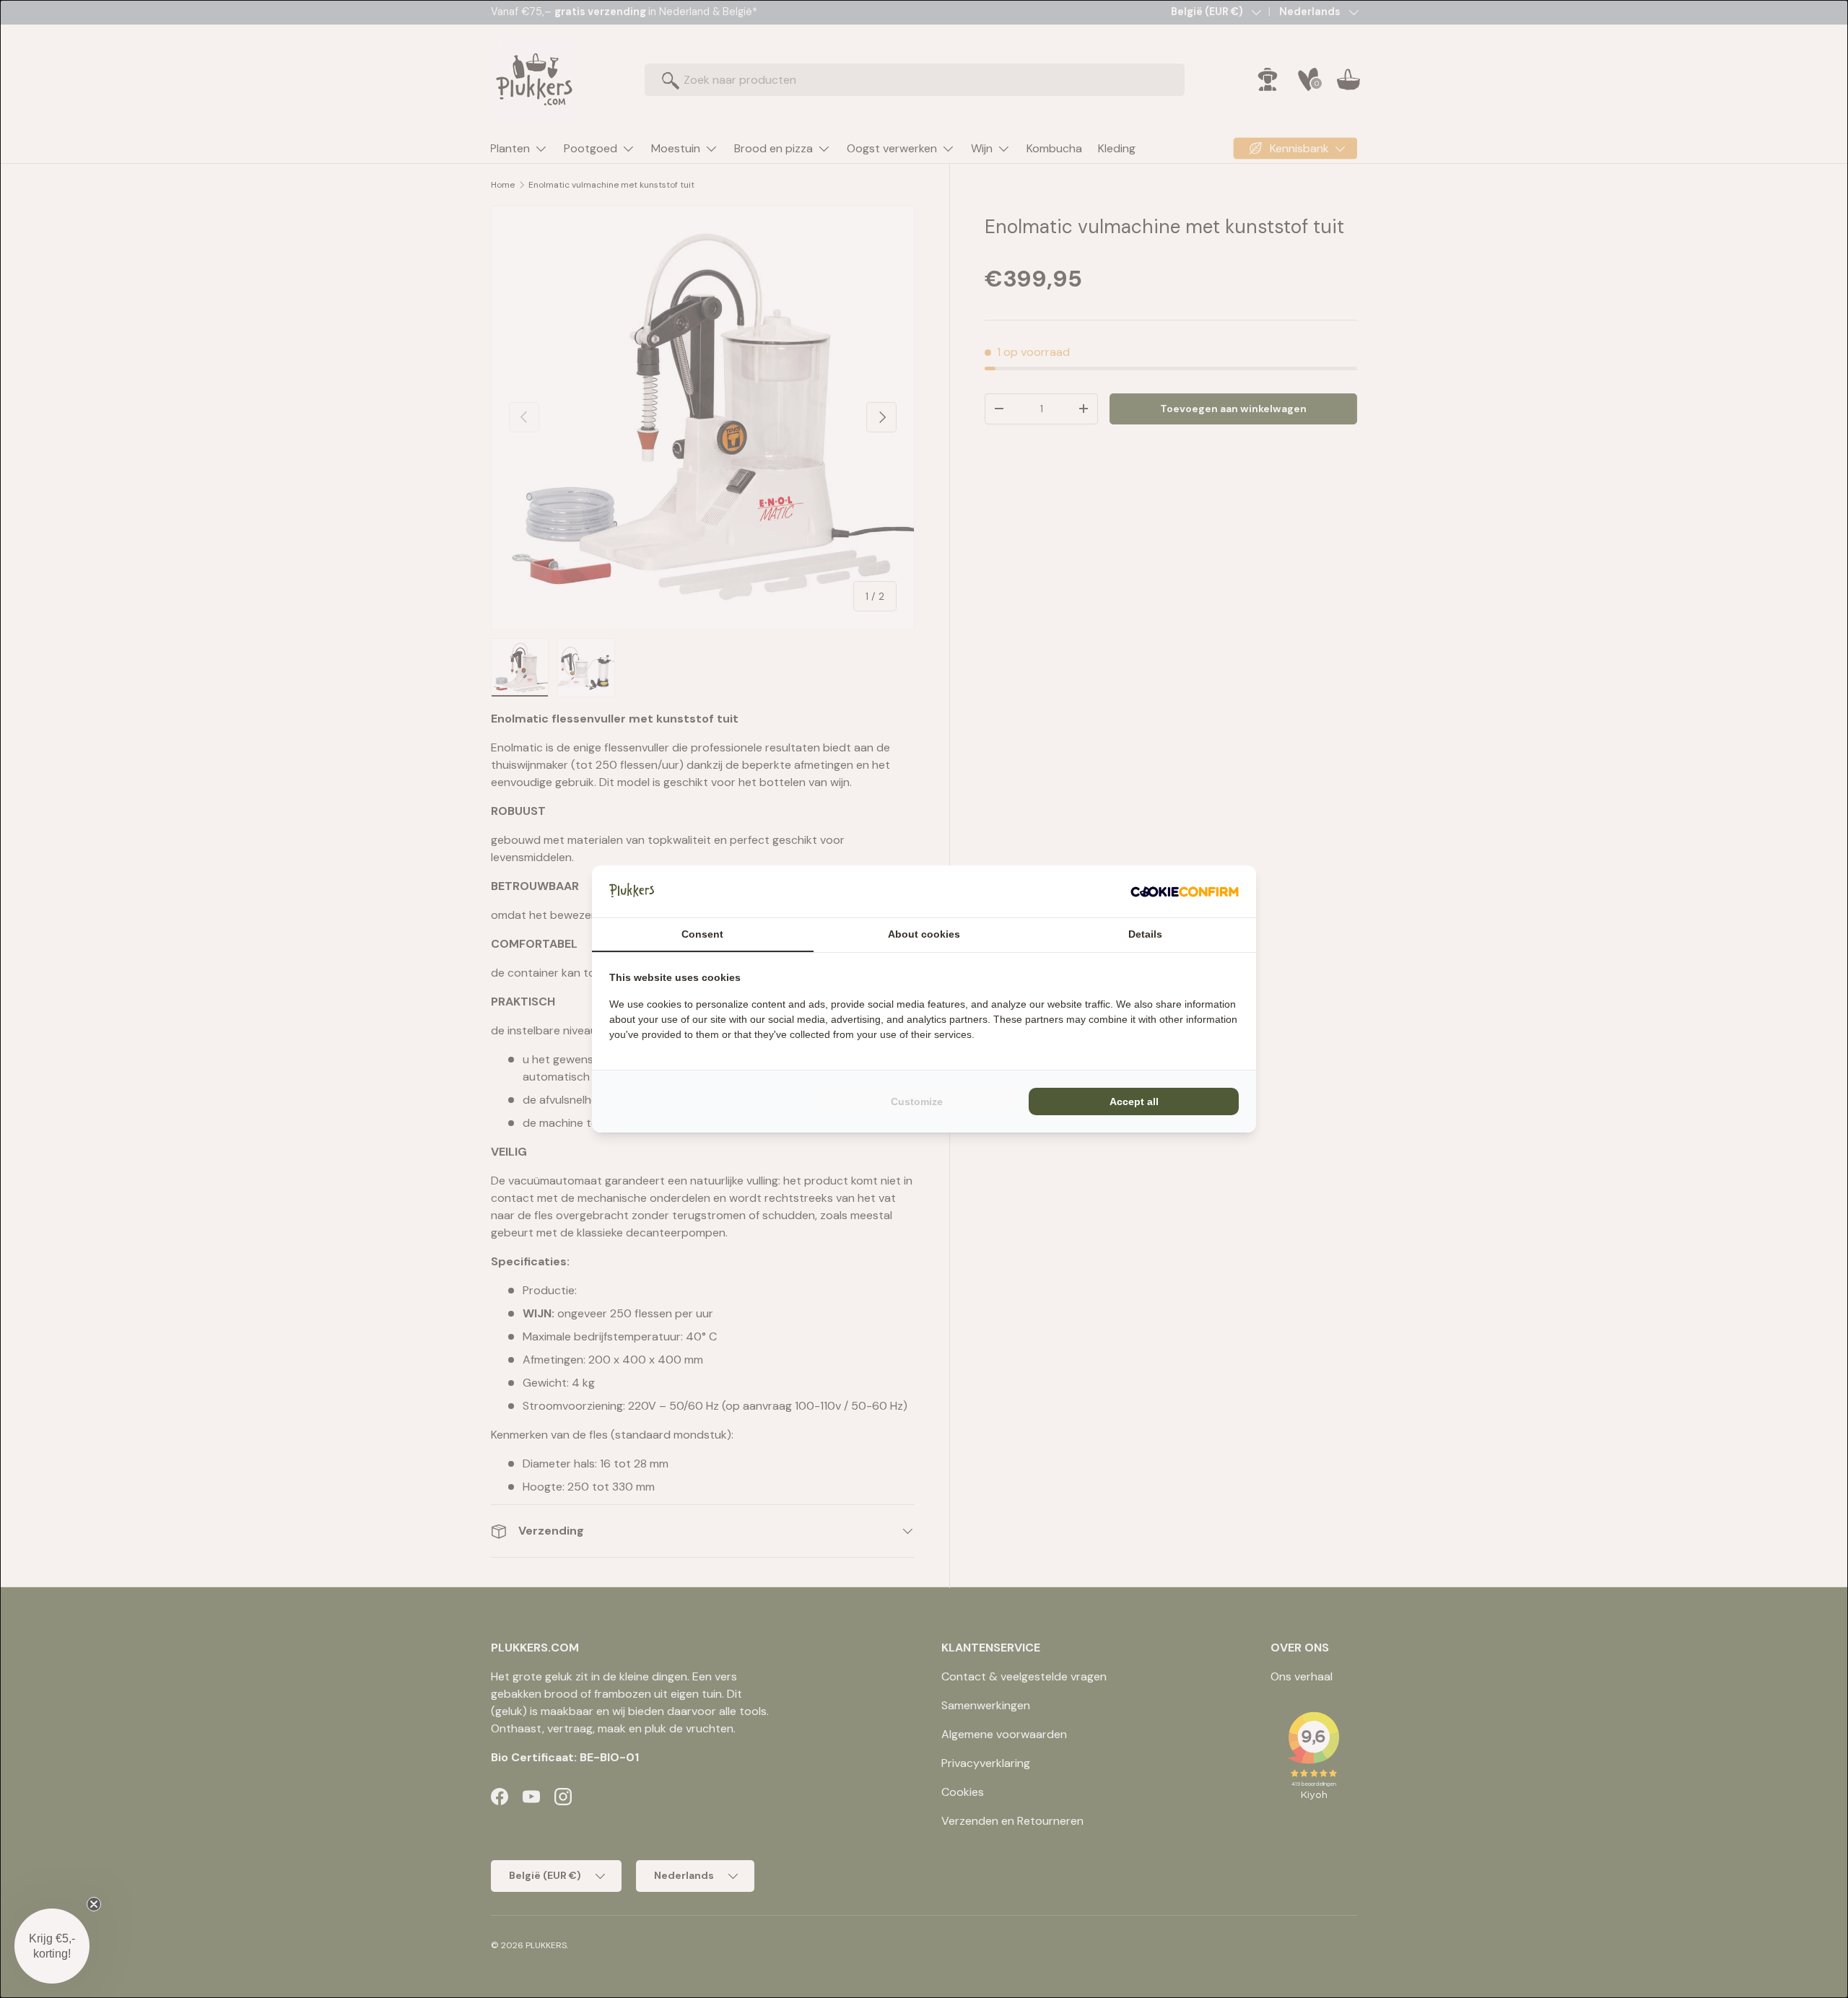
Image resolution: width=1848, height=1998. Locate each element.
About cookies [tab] (924, 934)
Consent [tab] (702, 934)
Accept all (1134, 1101)
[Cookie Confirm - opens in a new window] (1185, 891)
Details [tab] (1145, 934)
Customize (917, 1101)
